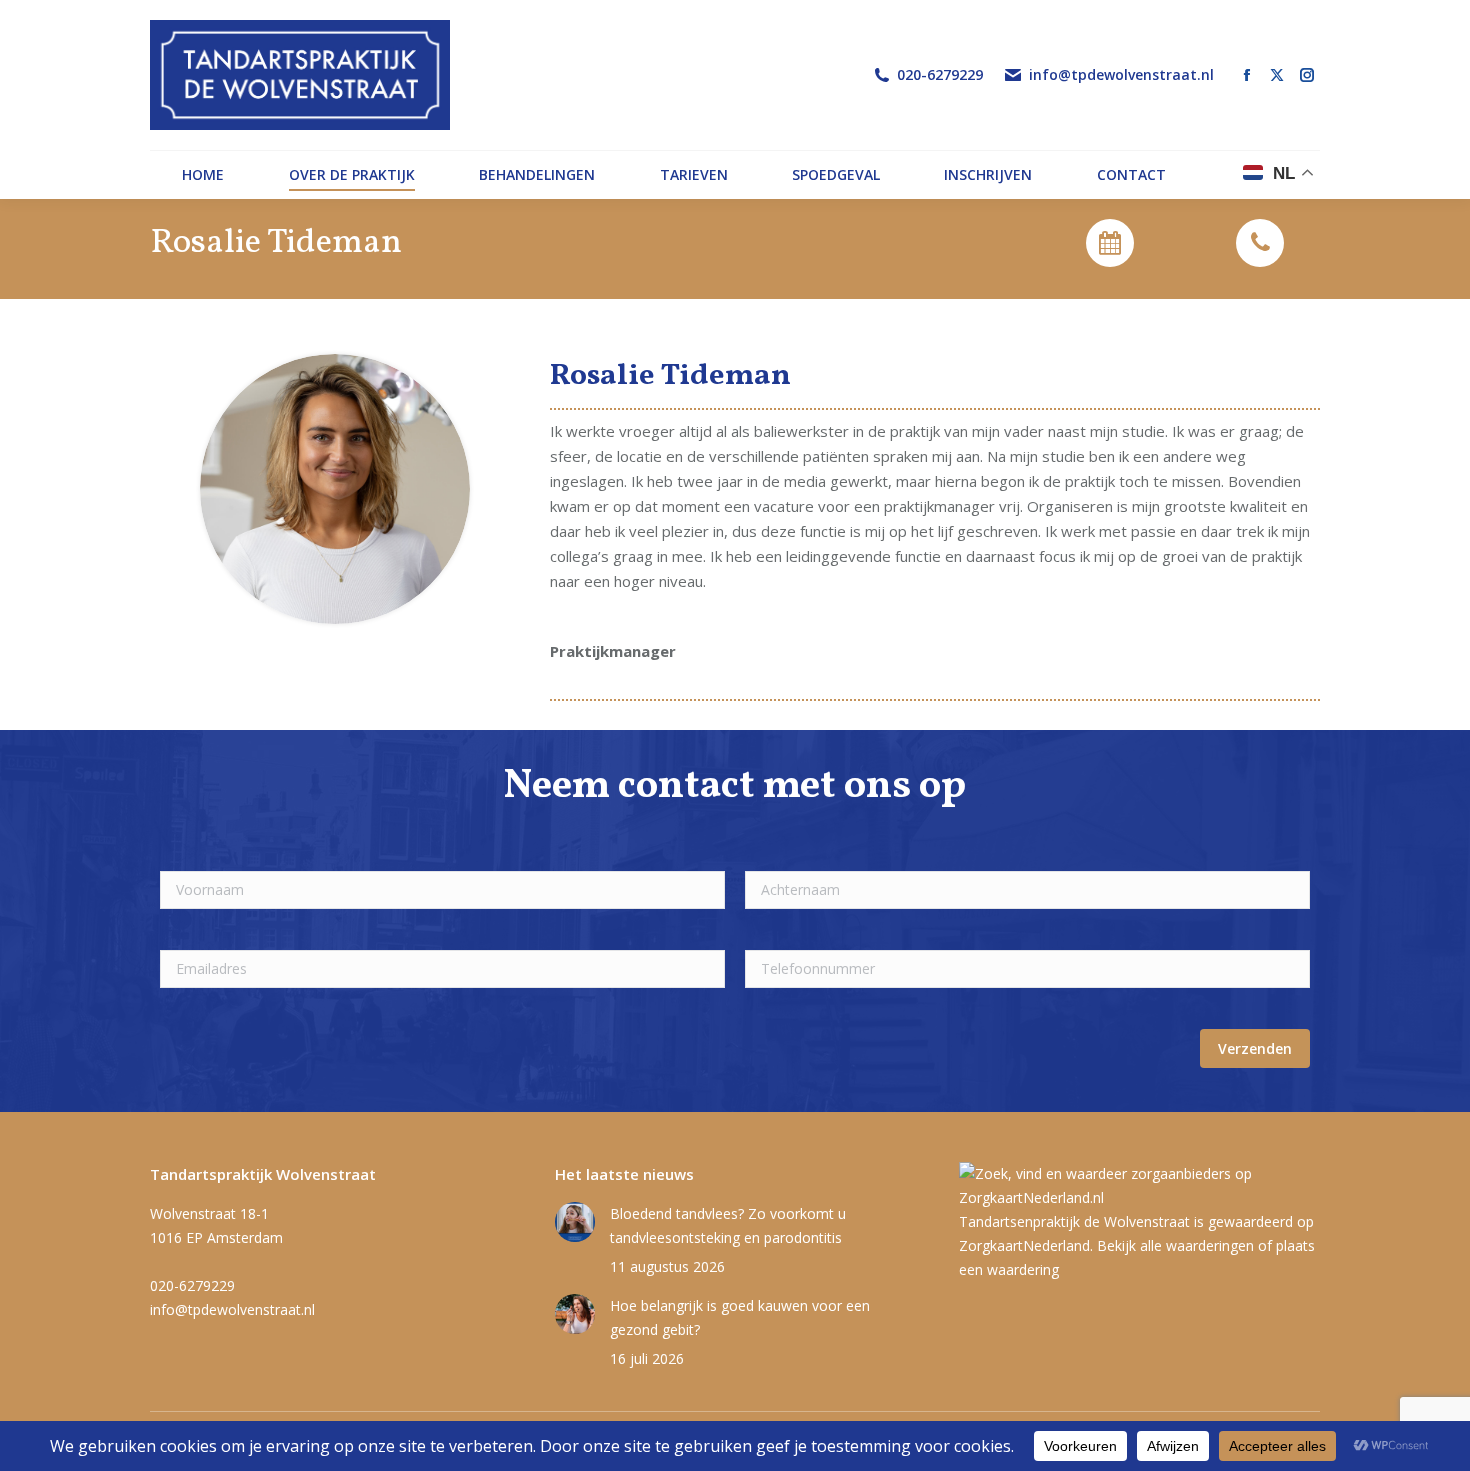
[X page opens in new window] (1277, 75)
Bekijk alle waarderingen (1175, 1245)
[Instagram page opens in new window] (1307, 75)
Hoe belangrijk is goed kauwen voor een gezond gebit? (740, 1317)
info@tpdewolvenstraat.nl (1121, 75)
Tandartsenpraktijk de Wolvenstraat (1074, 1221)
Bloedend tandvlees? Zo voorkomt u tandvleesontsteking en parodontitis (728, 1225)
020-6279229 (940, 75)
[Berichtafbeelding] (575, 1222)
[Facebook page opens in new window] (1247, 75)
